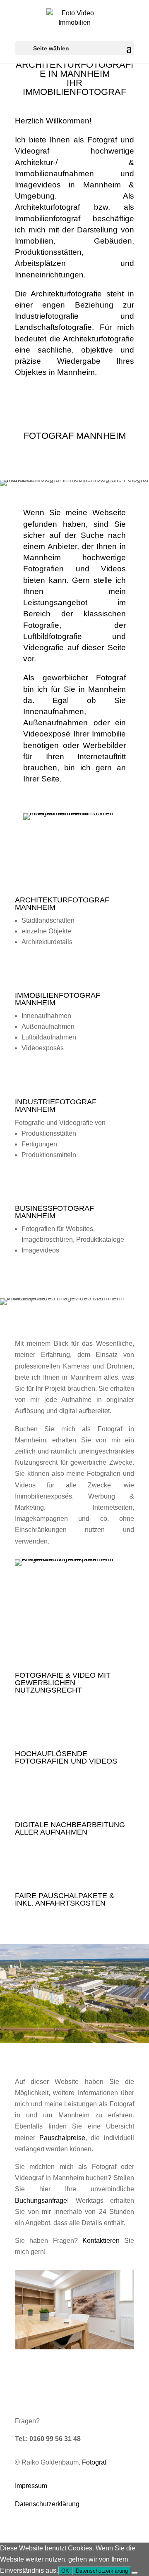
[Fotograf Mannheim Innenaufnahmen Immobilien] (74, 813)
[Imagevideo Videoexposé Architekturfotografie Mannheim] (74, 1559)
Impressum (31, 2486)
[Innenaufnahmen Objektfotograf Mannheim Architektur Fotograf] (74, 2347)
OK (65, 2571)
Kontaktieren (101, 2241)
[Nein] (135, 2573)
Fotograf (94, 2462)
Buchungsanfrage (41, 2201)
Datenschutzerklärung (47, 2504)
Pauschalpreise (62, 2138)
